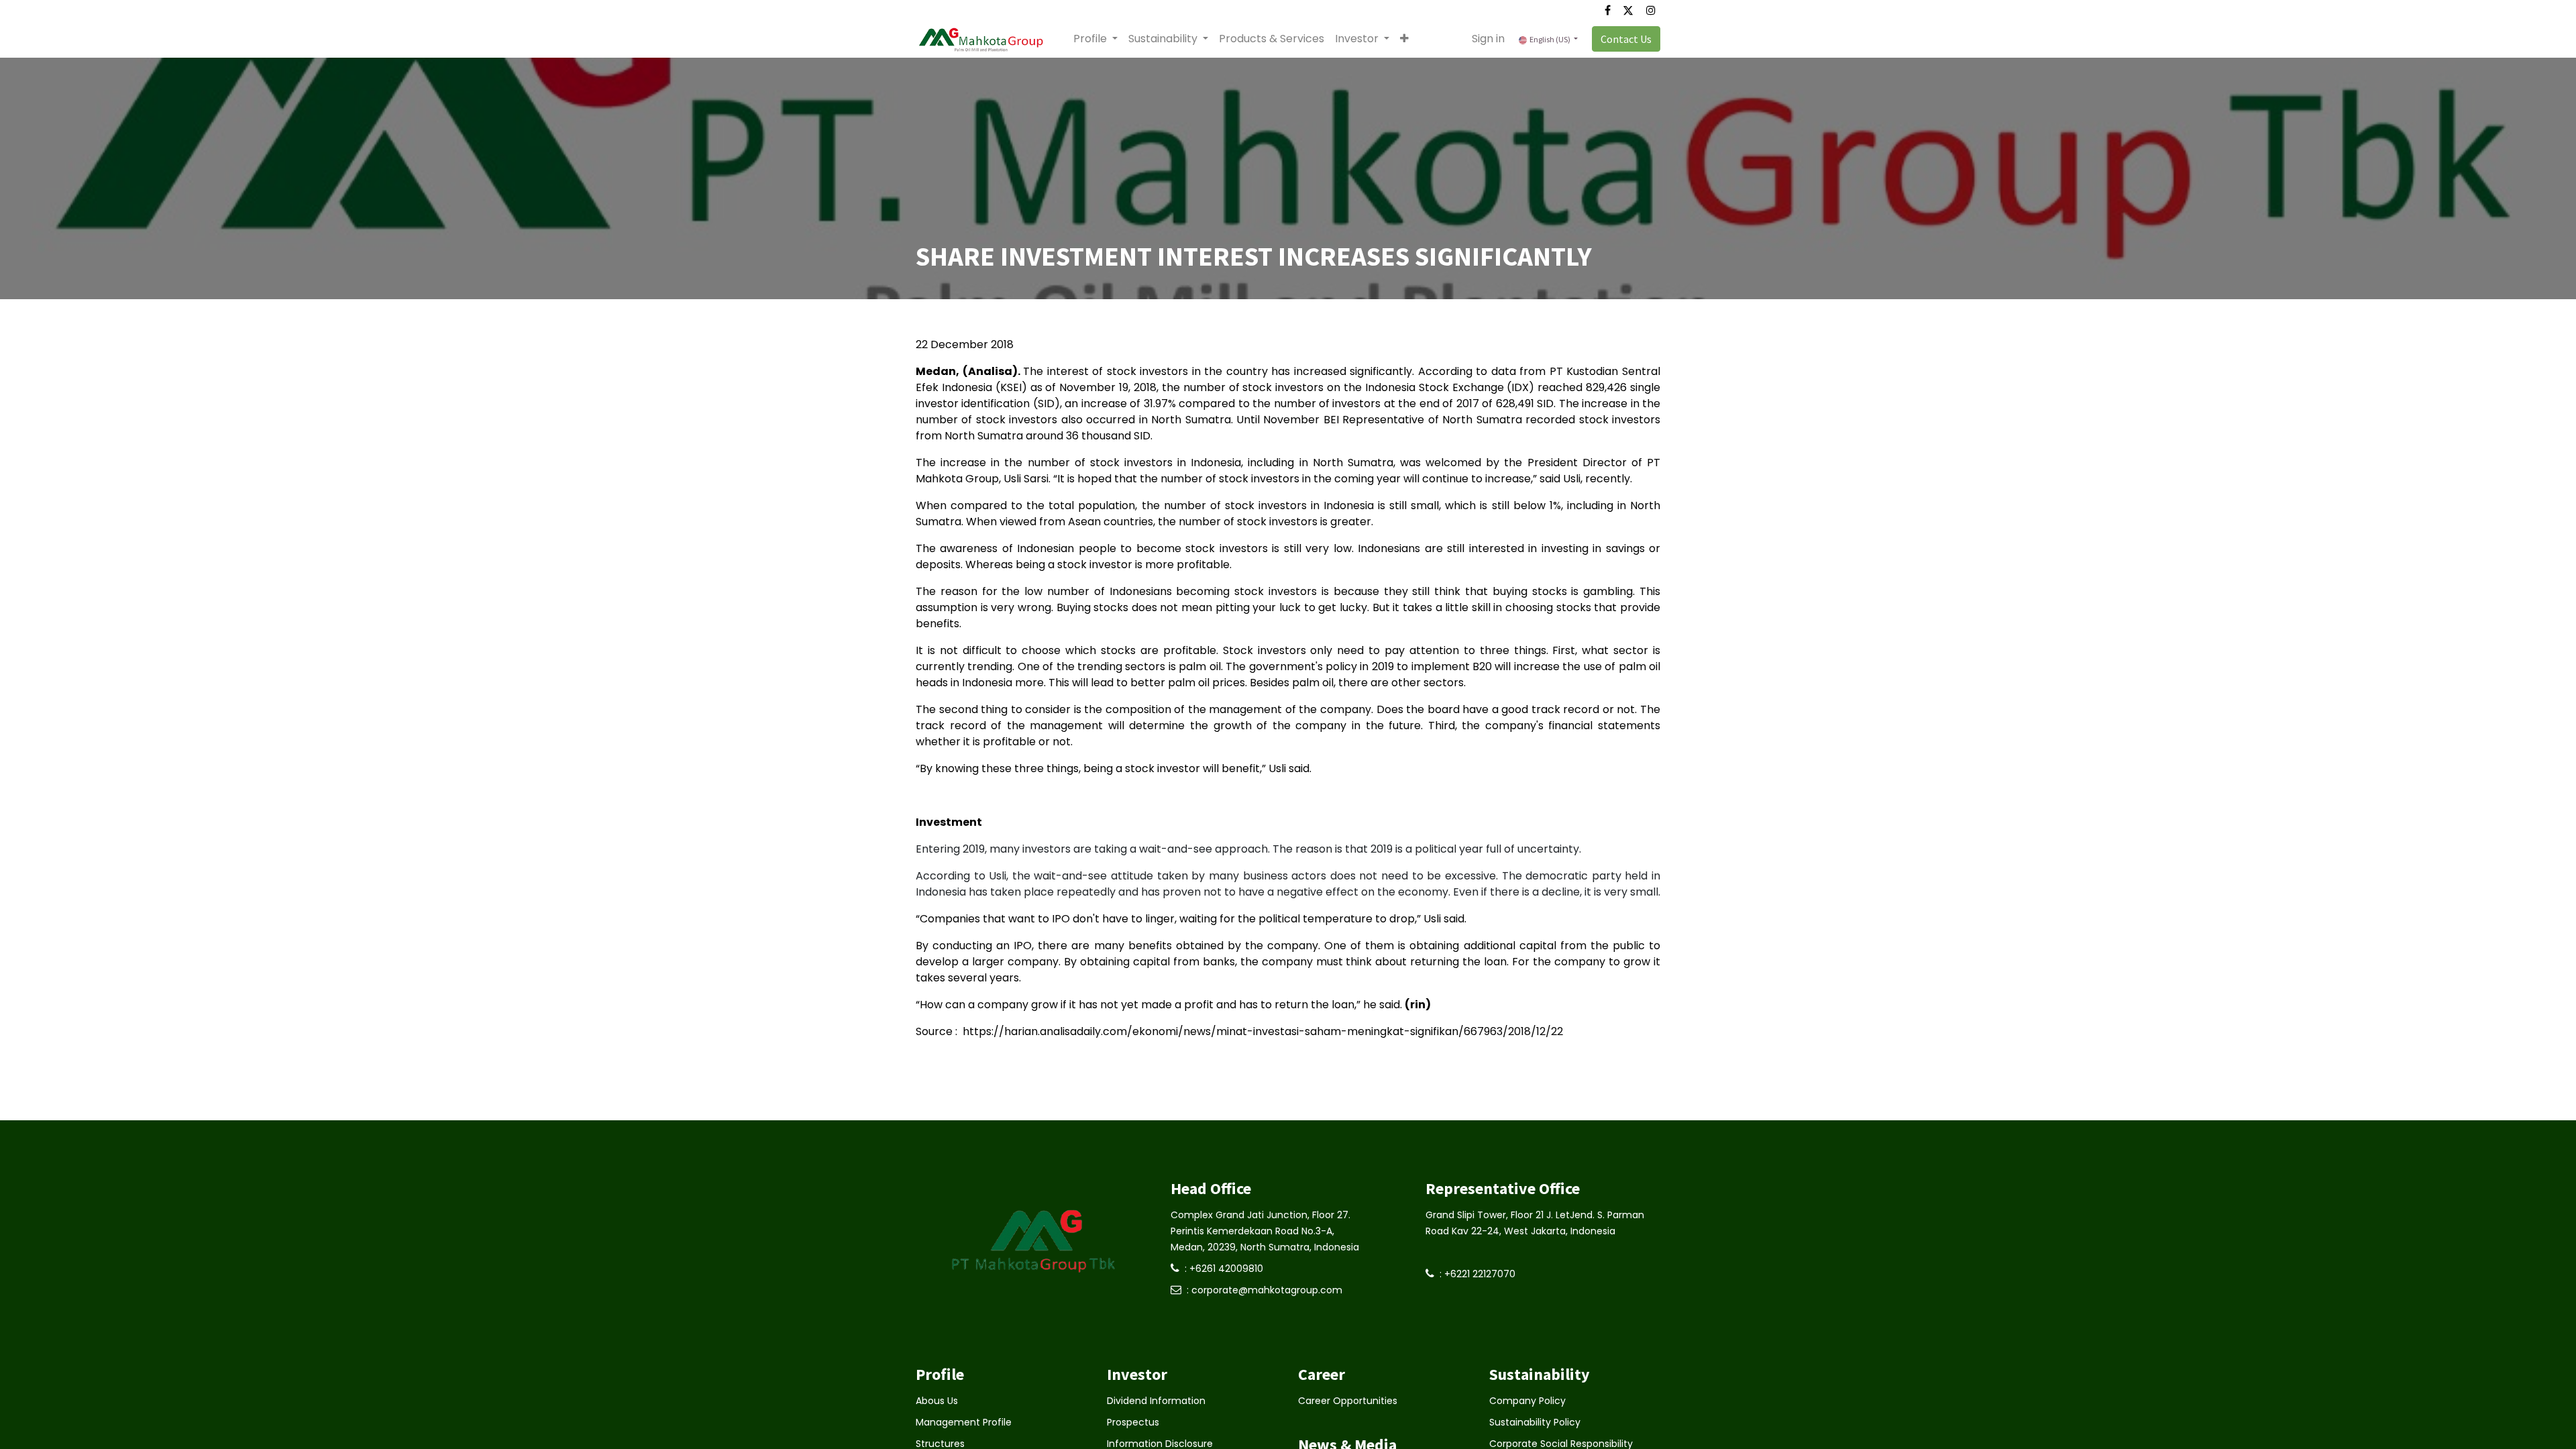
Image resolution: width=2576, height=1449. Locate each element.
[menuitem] (1272, 39)
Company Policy (1527, 1401)
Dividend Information (1156, 1401)
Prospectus (1133, 1422)
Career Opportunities (1348, 1401)
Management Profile (964, 1422)
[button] (1404, 39)
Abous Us (937, 1401)
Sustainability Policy (1535, 1422)
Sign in (1488, 39)
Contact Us (1626, 39)
